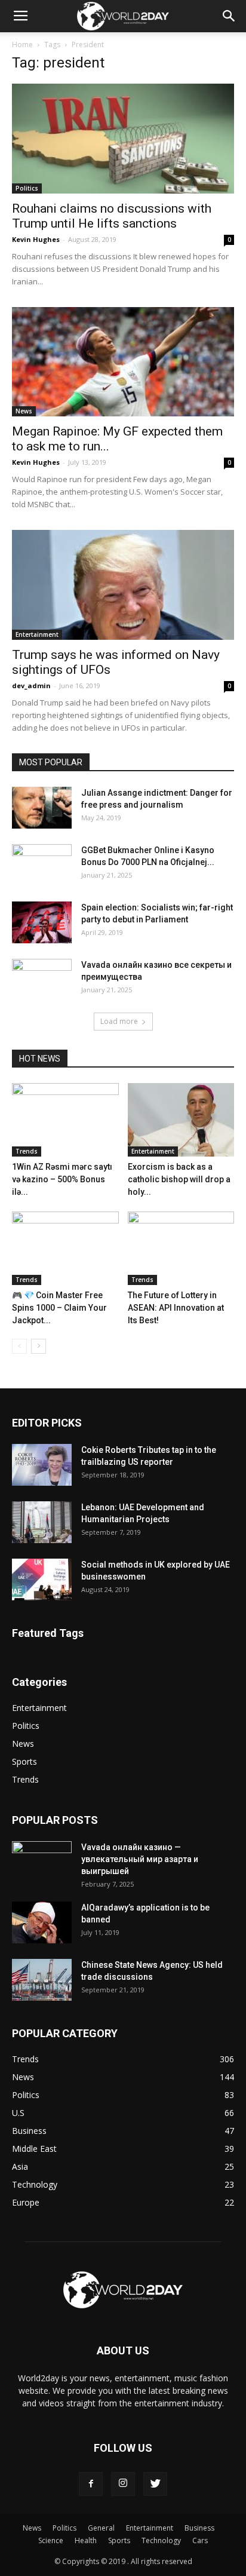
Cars (200, 2540)
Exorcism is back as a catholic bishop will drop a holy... (179, 1179)
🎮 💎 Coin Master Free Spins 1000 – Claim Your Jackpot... (59, 1308)
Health (86, 2540)
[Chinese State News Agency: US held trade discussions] (42, 1980)
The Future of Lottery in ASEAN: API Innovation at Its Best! (176, 1308)
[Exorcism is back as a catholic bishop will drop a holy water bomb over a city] (181, 1120)
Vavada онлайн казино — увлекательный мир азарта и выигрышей (140, 1859)
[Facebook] (91, 2484)
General (101, 2528)
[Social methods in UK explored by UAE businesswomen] (42, 1580)
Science (51, 2540)
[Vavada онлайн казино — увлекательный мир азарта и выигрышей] (42, 1862)
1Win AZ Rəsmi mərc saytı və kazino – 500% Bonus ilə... (62, 1179)
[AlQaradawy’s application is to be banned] (42, 1922)
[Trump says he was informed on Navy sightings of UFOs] (123, 585)
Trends (27, 1151)
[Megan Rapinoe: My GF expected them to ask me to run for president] (123, 362)
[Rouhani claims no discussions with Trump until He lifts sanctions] (123, 139)
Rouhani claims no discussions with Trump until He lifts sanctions (112, 216)
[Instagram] (123, 2484)
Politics (27, 188)
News (24, 411)
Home (22, 45)
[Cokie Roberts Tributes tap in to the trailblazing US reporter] (42, 1465)
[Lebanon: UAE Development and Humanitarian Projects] (42, 1522)
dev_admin (31, 686)
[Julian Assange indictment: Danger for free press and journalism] (42, 808)
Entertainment (37, 634)
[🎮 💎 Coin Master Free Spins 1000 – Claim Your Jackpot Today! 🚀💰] (65, 1248)
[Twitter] (155, 2484)
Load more (119, 1021)
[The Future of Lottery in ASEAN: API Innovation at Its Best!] (181, 1248)
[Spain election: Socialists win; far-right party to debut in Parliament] (42, 922)
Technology (161, 2540)
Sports (24, 1761)
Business (199, 2528)
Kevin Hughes (36, 239)
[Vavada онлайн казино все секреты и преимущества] (42, 980)
